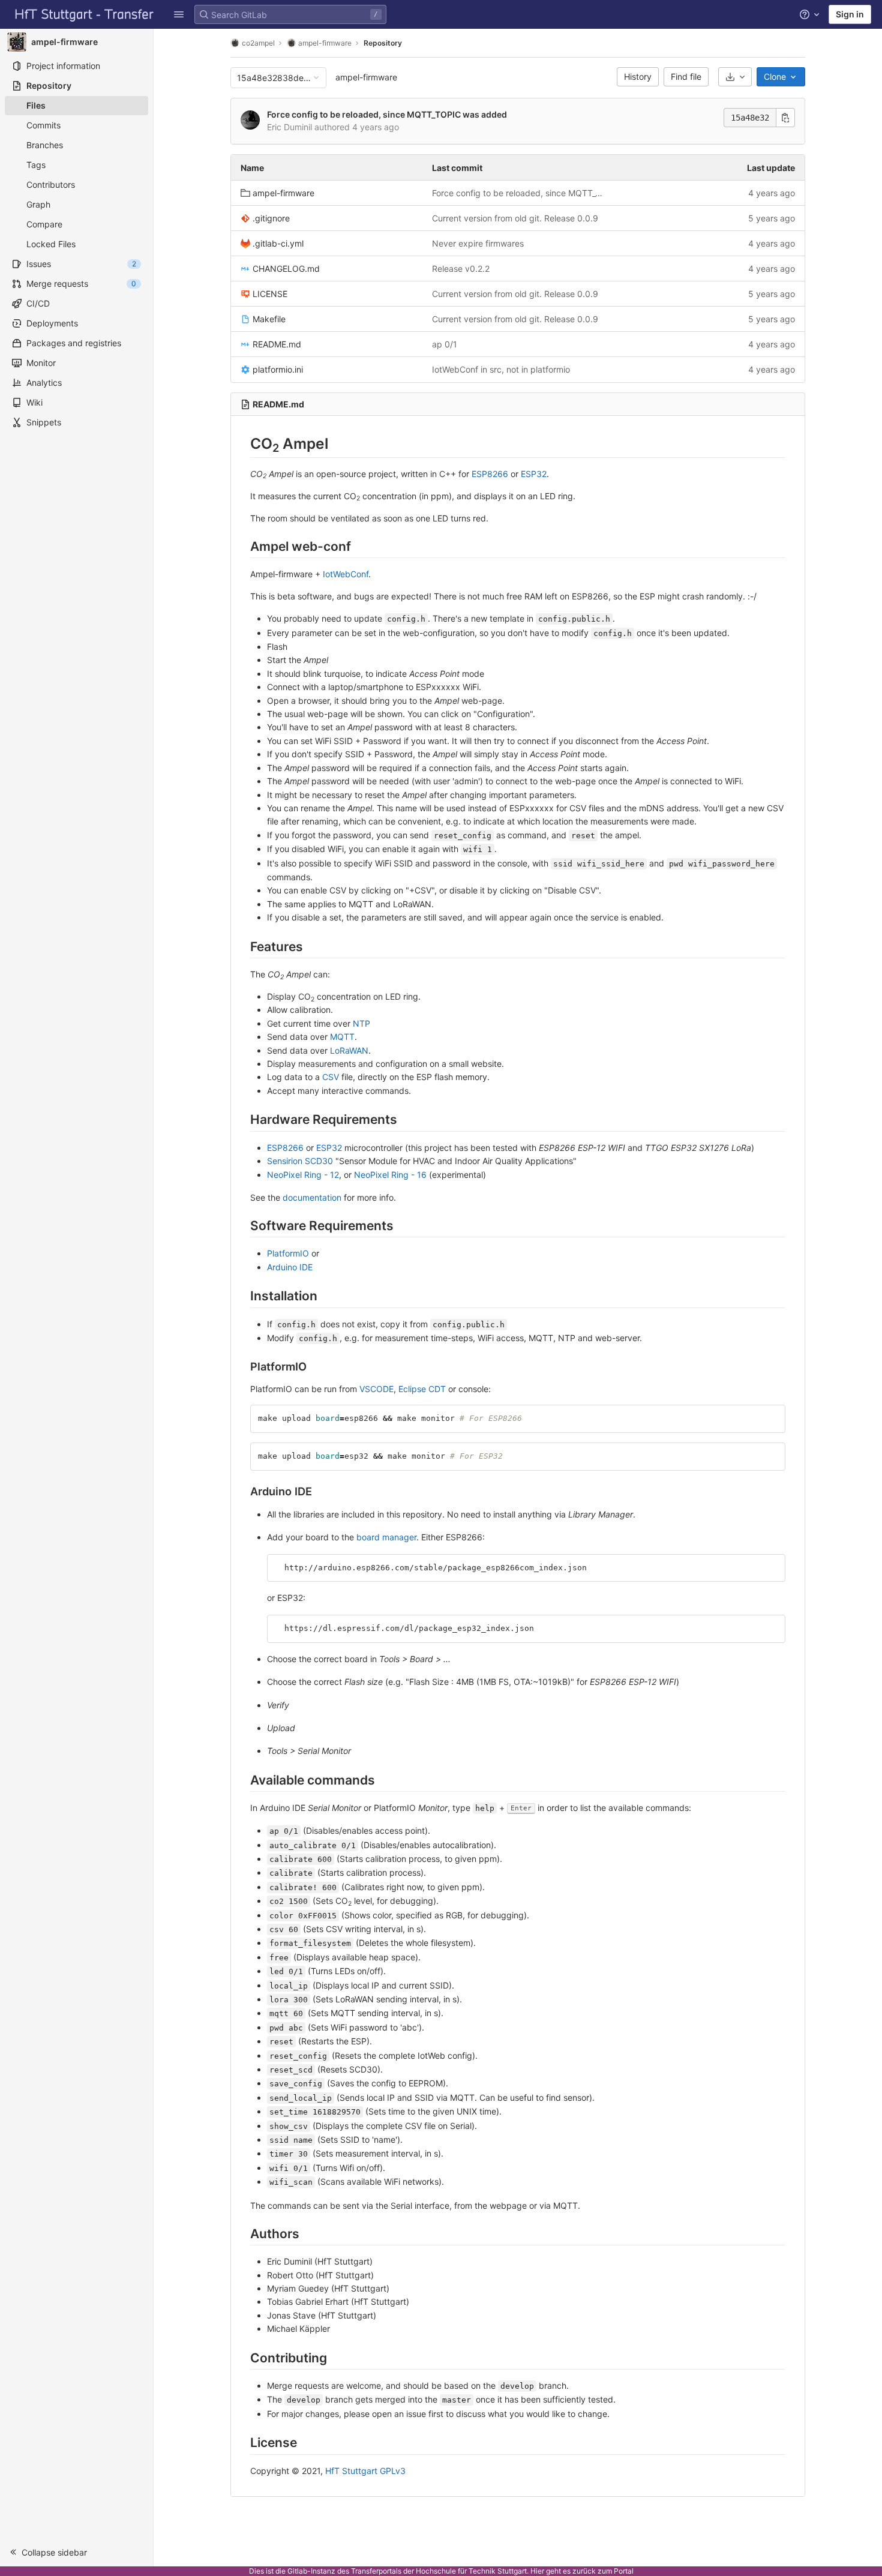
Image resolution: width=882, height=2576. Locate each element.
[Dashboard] (85, 14)
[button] (179, 14)
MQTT (342, 1037)
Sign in (850, 14)
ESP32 (534, 474)
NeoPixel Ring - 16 (390, 1175)
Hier (537, 2571)
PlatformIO (288, 1253)
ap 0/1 (445, 344)
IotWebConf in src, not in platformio (501, 369)
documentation (312, 1197)
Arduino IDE (290, 1267)
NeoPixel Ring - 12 (303, 1175)
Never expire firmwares (478, 243)
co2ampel (258, 43)
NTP (361, 1023)
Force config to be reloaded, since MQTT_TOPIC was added (387, 114)
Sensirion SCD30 (300, 1161)
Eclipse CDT (422, 1389)
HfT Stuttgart (351, 2471)
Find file (686, 77)
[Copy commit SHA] (785, 118)
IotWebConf (346, 574)
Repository (383, 43)
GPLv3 (393, 2471)
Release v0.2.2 (461, 269)
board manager (386, 1537)
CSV (331, 1077)
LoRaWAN (349, 1050)
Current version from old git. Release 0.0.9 (515, 218)
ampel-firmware (366, 77)
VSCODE (376, 1389)
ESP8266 (490, 474)
